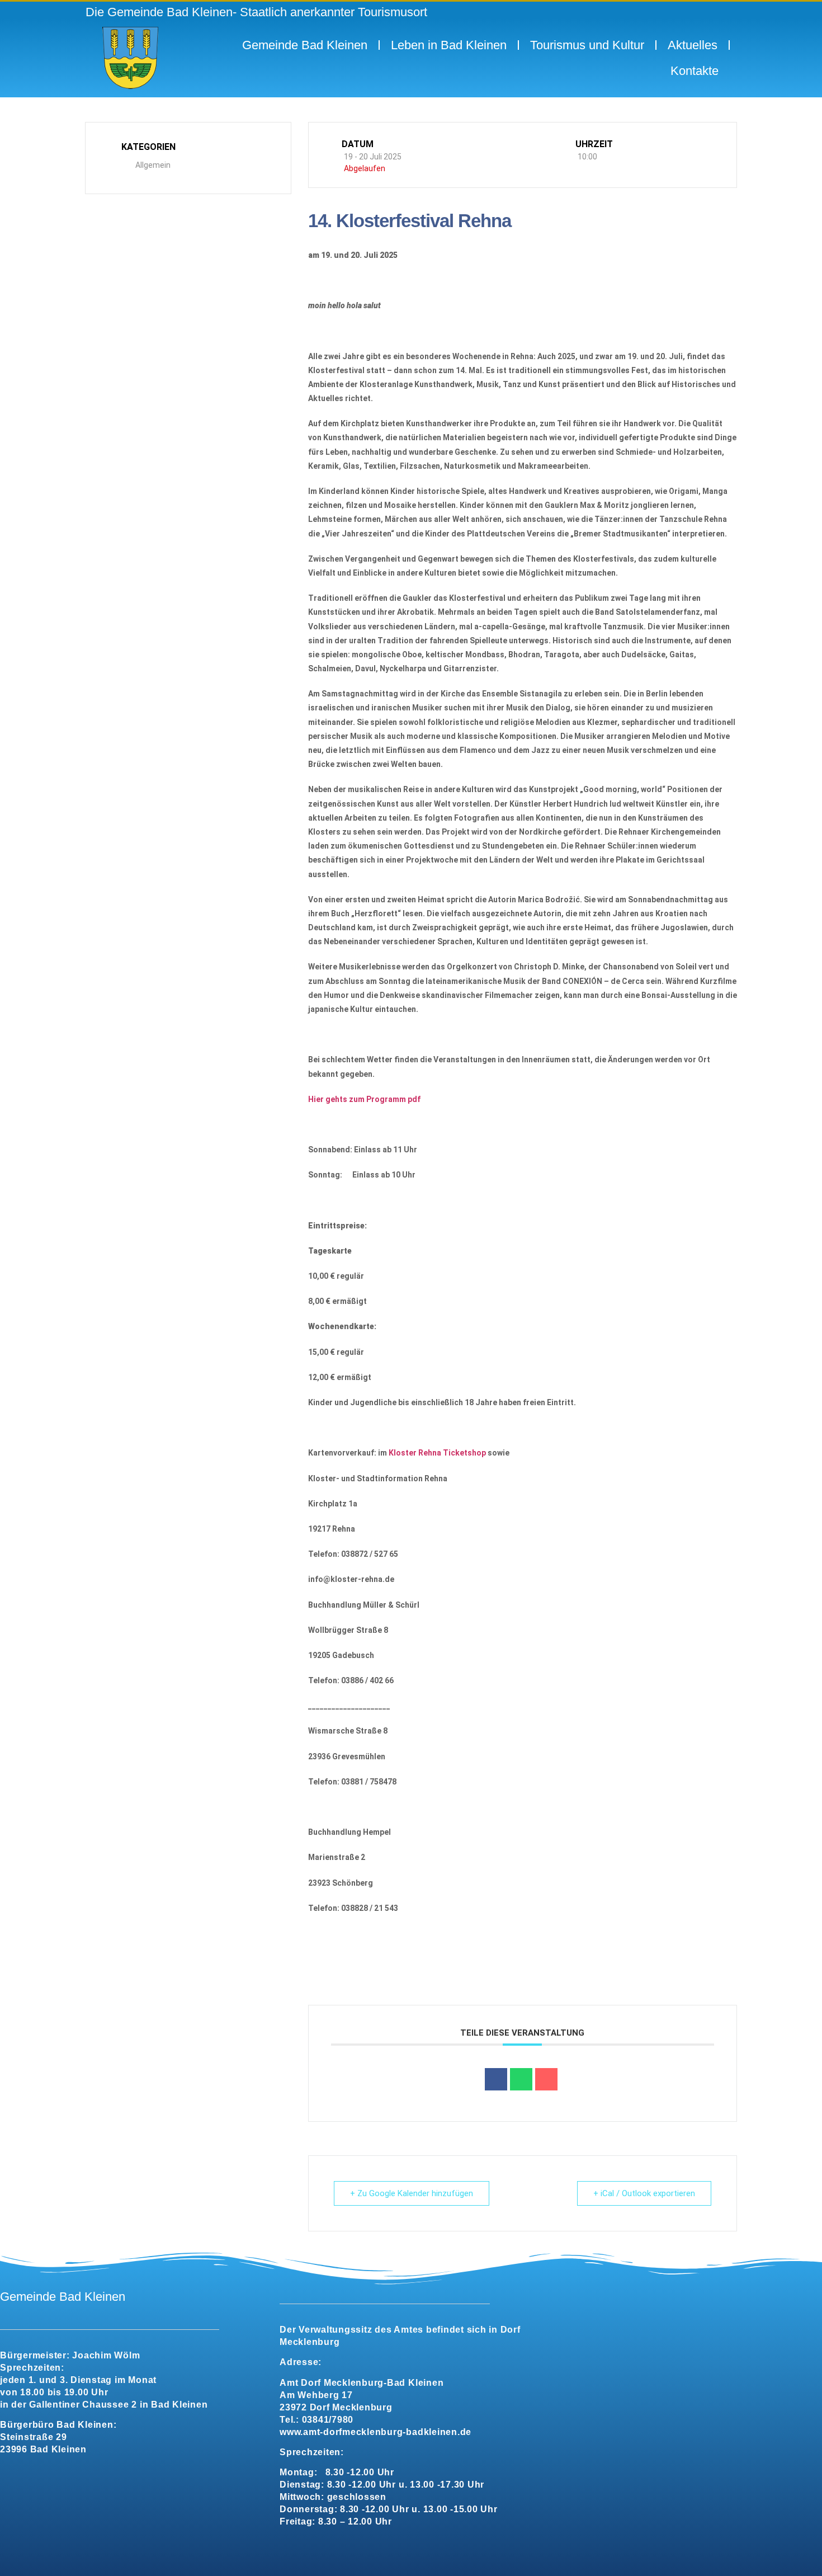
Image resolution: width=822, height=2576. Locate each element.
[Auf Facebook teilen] (496, 2079)
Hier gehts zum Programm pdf (364, 1099)
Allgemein (153, 165)
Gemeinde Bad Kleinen (305, 45)
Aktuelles (693, 45)
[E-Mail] (546, 2079)
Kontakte (695, 71)
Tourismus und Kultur (587, 45)
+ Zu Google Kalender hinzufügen (412, 2193)
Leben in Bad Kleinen (449, 45)
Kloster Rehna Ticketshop (437, 1453)
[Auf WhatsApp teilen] (521, 2079)
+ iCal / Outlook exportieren (644, 2193)
